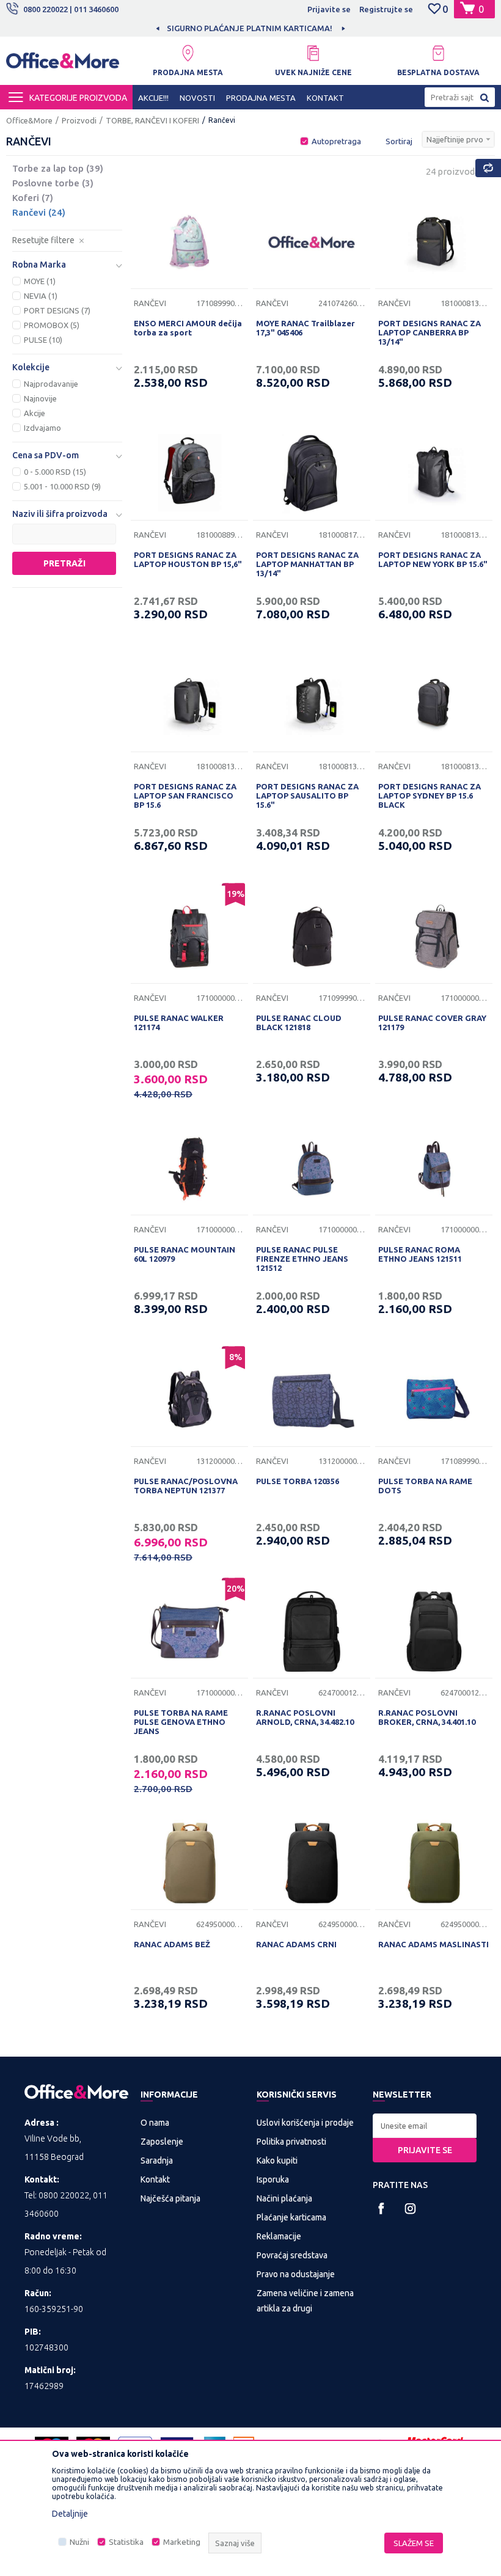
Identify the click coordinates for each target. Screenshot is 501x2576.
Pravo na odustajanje (296, 2274)
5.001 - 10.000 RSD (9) (62, 486)
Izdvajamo (42, 428)
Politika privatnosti (291, 2142)
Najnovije (40, 398)
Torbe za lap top (58, 168)
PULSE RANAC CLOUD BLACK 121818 (299, 1023)
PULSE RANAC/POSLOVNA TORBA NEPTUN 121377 (186, 1486)
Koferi (33, 198)
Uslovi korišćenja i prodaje (305, 2123)
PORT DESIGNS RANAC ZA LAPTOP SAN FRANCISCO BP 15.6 (185, 796)
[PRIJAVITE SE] (425, 2126)
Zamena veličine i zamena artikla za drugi (305, 2301)
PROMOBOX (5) (52, 325)
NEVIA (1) (41, 296)
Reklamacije (279, 2236)
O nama (155, 2123)
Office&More (29, 120)
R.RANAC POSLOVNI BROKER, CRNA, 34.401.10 (427, 1717)
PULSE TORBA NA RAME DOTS (425, 1486)
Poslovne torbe (53, 183)
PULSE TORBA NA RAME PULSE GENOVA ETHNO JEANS (181, 1722)
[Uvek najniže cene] (313, 53)
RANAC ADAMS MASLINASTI (433, 1944)
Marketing (182, 2542)
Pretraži (64, 563)
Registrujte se (386, 9)
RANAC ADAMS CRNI (296, 1944)
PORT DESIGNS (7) (57, 310)
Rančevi (39, 212)
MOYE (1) (40, 281)
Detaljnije (70, 2514)
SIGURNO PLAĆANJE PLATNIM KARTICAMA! (250, 28)
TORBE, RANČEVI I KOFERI (152, 120)
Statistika (126, 2542)
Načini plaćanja (284, 2198)
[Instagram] (410, 2208)
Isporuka (273, 2179)
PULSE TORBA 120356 (298, 1481)
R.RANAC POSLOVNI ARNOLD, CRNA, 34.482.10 (305, 1717)
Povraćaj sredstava (292, 2255)
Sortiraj (399, 141)
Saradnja (157, 2161)
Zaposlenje (162, 2142)
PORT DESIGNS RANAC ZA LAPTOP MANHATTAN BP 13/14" (307, 564)
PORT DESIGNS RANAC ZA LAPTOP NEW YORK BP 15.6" (433, 559)
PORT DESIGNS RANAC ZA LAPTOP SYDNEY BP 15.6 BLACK (430, 796)
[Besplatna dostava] (438, 53)
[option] (250, 28)
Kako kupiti (277, 2161)
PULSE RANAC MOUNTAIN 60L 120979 (185, 1254)
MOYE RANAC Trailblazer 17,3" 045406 (305, 328)
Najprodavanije (51, 384)
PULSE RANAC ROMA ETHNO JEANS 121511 (420, 1254)
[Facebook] (382, 2208)
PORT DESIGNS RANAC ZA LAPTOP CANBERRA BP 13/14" (430, 332)
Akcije (35, 413)
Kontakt (155, 2179)
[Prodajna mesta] (188, 53)
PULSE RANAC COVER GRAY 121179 (432, 1023)
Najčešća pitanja (170, 2198)
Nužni (79, 2542)
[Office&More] (63, 64)
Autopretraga (336, 141)
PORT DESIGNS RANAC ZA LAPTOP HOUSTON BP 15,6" (188, 559)
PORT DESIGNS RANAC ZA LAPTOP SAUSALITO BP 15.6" (307, 796)
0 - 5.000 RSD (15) (55, 472)
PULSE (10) (43, 340)
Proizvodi (79, 120)
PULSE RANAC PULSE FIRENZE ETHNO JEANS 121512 (302, 1259)
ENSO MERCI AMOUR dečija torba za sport (188, 328)
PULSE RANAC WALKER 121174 (179, 1023)
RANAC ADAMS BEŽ (172, 1944)
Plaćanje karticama (291, 2217)
